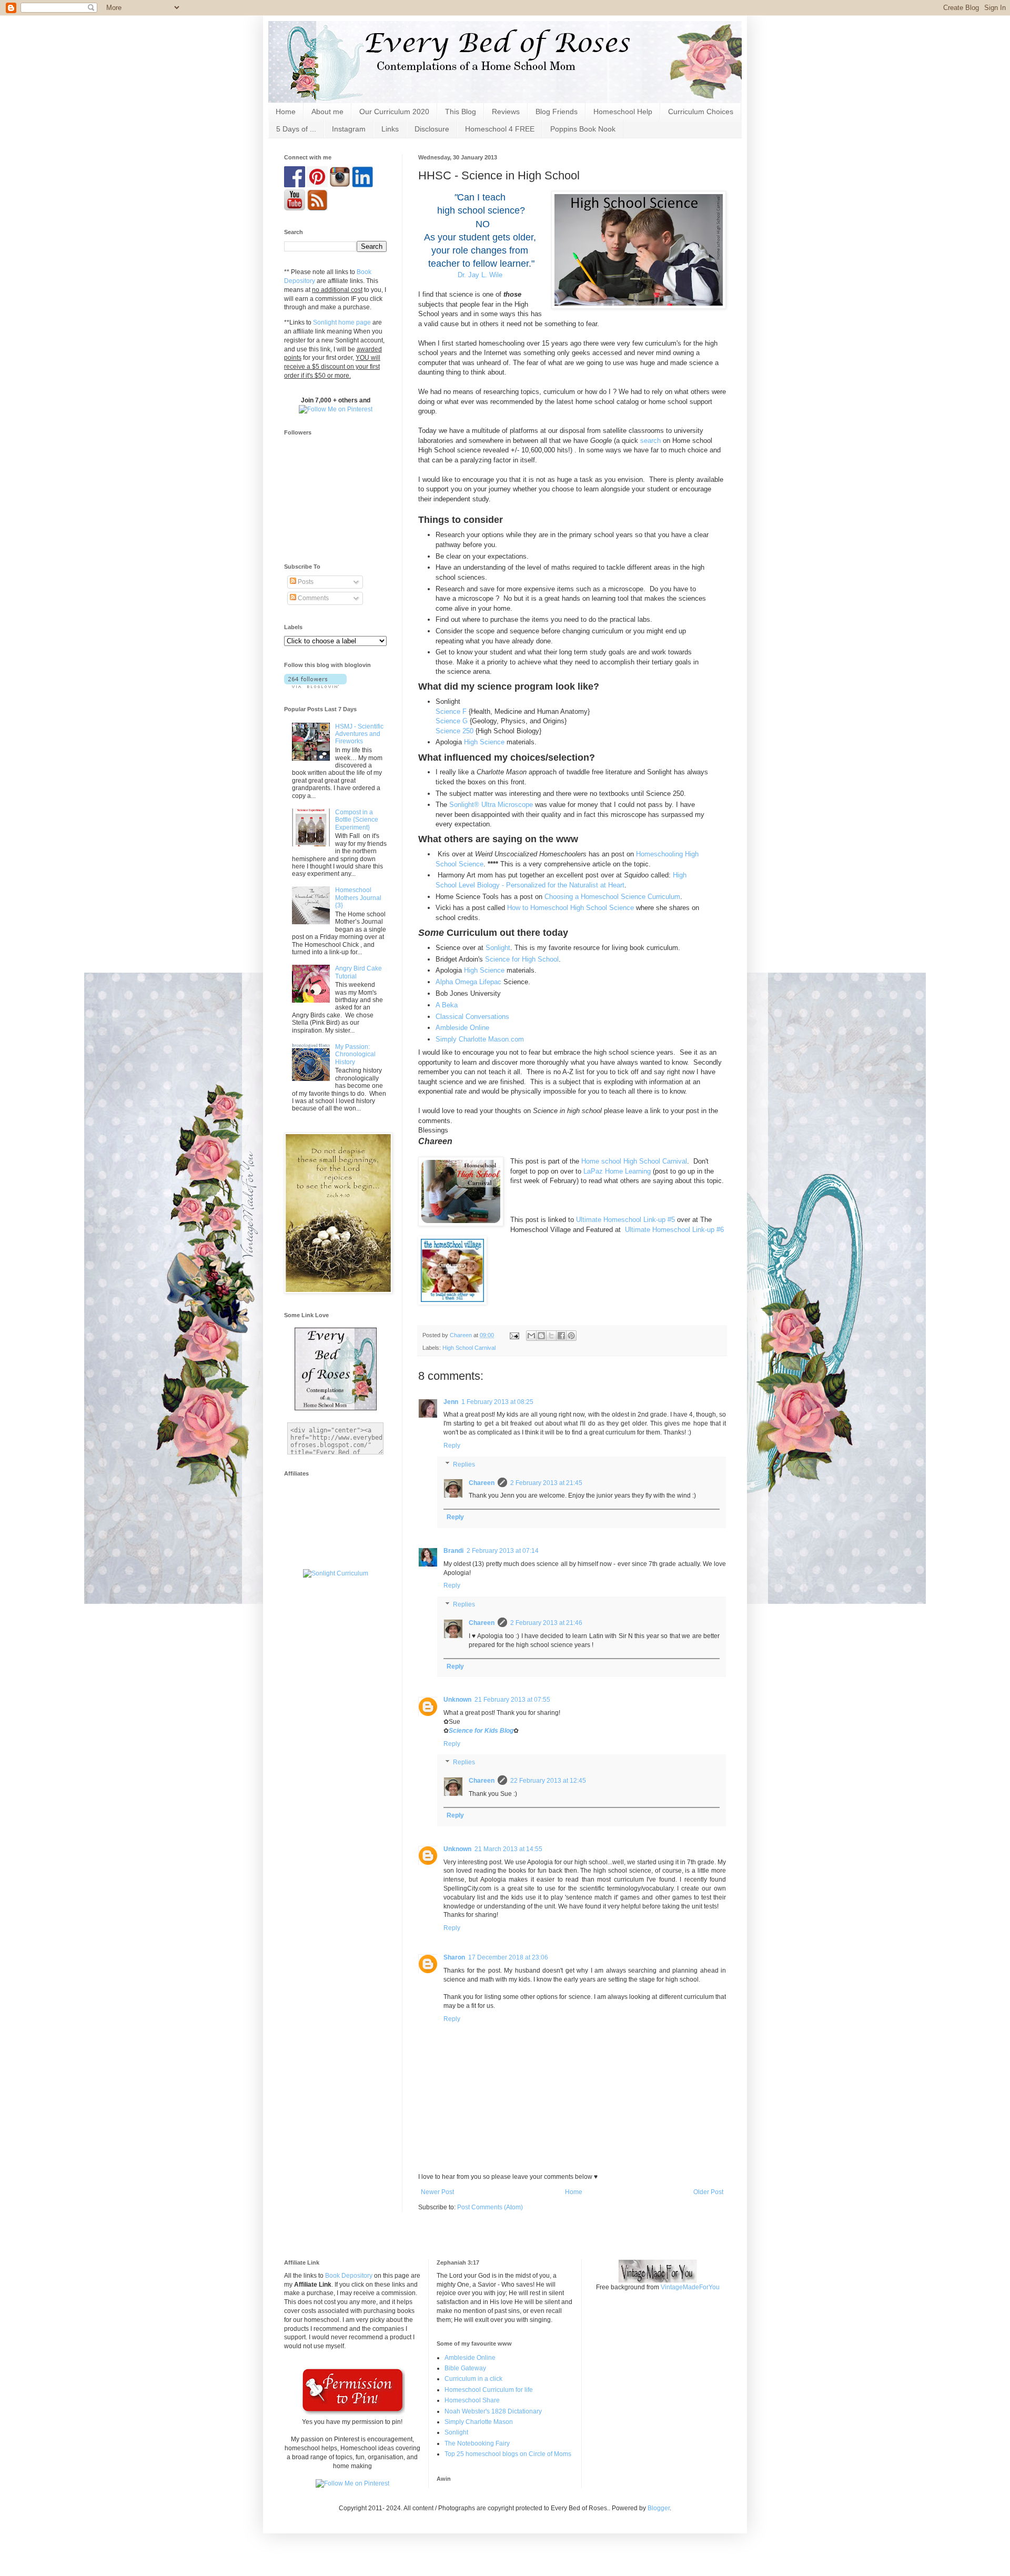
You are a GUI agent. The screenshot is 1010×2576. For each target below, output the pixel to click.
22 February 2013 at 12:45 (548, 1781)
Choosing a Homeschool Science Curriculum (612, 897)
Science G (452, 721)
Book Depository (349, 2276)
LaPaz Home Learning (617, 1171)
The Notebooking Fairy (477, 2443)
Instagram (349, 129)
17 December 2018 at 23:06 (508, 1957)
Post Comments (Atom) (490, 2207)
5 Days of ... (296, 129)
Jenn (451, 1402)
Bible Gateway (465, 2368)
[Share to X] (551, 1336)
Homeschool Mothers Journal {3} (358, 898)
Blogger (659, 2508)
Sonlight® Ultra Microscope (492, 805)
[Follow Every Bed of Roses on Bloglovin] (315, 686)
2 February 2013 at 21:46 (546, 1623)
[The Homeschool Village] (452, 1272)
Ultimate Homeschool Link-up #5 (625, 1220)
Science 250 (454, 731)
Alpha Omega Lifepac (468, 982)
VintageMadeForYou (689, 2287)
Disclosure (432, 129)
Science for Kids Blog (481, 1731)
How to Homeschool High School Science (570, 908)
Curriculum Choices (701, 112)
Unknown (457, 1700)
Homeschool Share (472, 2400)
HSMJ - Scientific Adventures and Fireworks (359, 734)
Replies (464, 1464)
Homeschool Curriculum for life (489, 2390)
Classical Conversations (472, 1017)
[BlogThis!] (541, 1336)
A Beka (447, 1005)
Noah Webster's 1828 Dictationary (493, 2411)
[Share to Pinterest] (571, 1336)
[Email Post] (514, 1335)
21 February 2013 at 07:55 (512, 1700)
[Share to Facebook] (561, 1336)
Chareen (482, 1483)
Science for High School (522, 959)
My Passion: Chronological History (355, 1054)
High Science (484, 742)
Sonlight (498, 948)
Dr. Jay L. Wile (480, 275)
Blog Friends (557, 112)
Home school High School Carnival (634, 1161)
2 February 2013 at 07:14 (503, 1551)
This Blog (461, 112)
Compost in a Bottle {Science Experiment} (357, 820)
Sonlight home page (342, 322)
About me (327, 112)
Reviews (506, 112)
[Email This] (531, 1336)
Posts (305, 582)
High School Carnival (469, 1348)
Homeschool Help (623, 112)
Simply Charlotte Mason (479, 2422)
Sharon (454, 1957)
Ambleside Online (462, 1028)
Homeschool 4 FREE (500, 129)
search (652, 441)
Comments (312, 598)
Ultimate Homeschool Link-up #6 (674, 1230)
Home (286, 112)
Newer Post (437, 2192)
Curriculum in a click (473, 2379)
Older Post (708, 2192)
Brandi (453, 1551)
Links (390, 129)
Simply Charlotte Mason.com (480, 1039)
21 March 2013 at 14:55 (508, 1849)
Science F (451, 711)
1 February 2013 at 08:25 (497, 1402)
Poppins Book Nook (583, 129)
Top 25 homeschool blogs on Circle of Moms (508, 2454)
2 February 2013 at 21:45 (546, 1483)
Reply (452, 1446)
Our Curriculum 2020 (394, 112)
